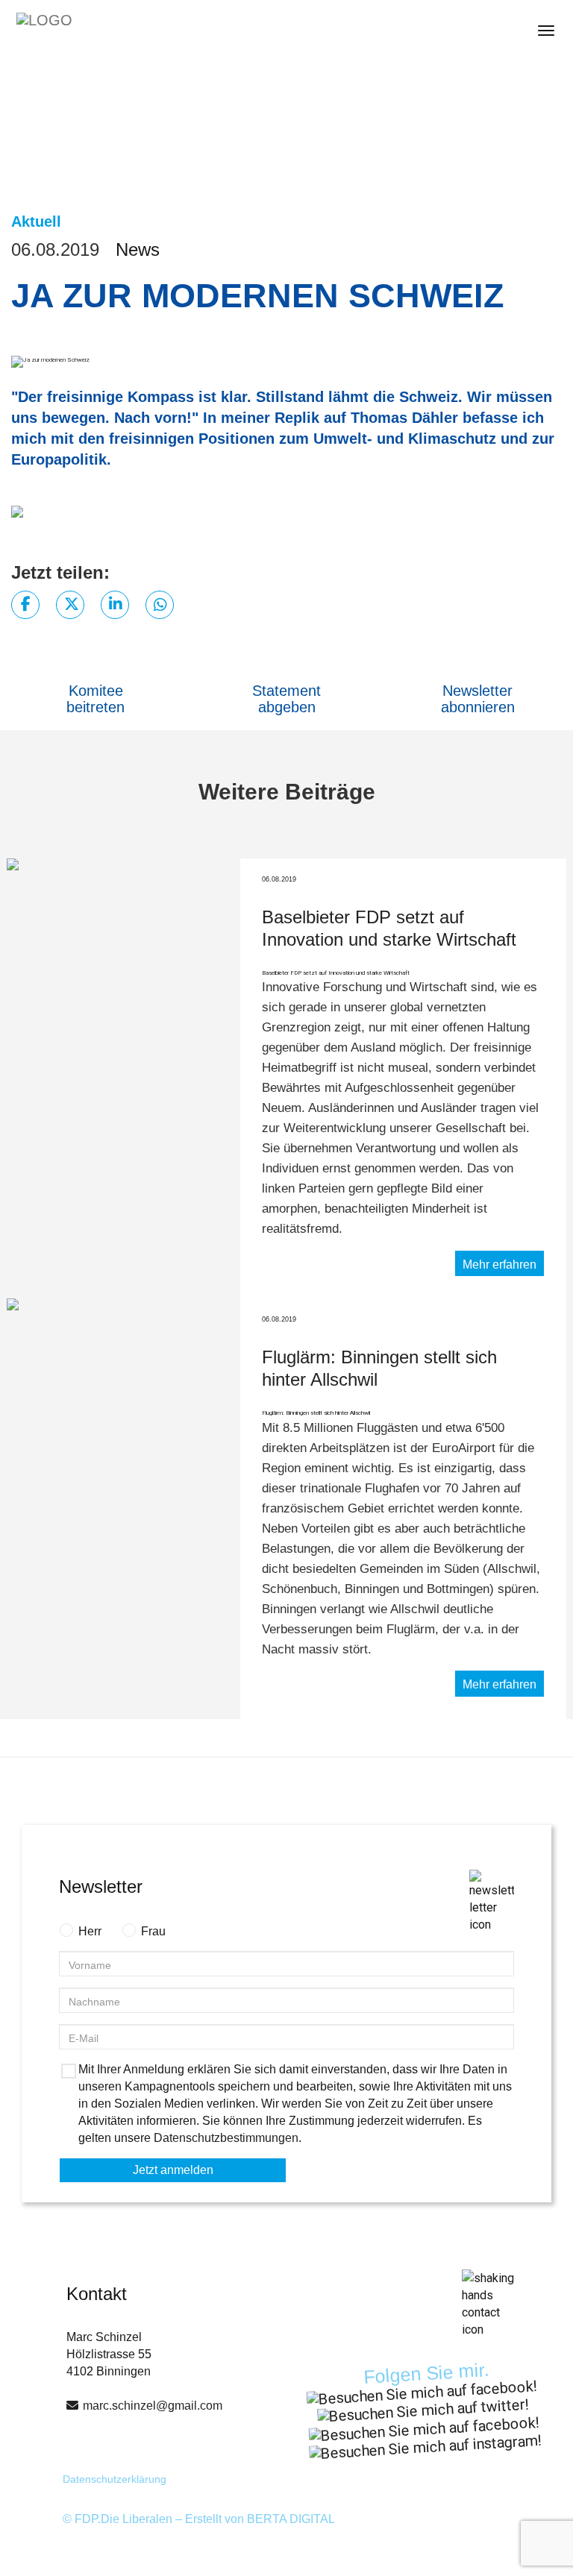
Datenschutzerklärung (115, 2479)
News (138, 249)
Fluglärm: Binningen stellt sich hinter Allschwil (316, 1413)
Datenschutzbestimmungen (226, 2138)
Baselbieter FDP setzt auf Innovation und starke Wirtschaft (336, 973)
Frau (153, 1931)
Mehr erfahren (500, 1265)
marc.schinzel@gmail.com (153, 2406)
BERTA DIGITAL (291, 2519)
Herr (90, 1931)
